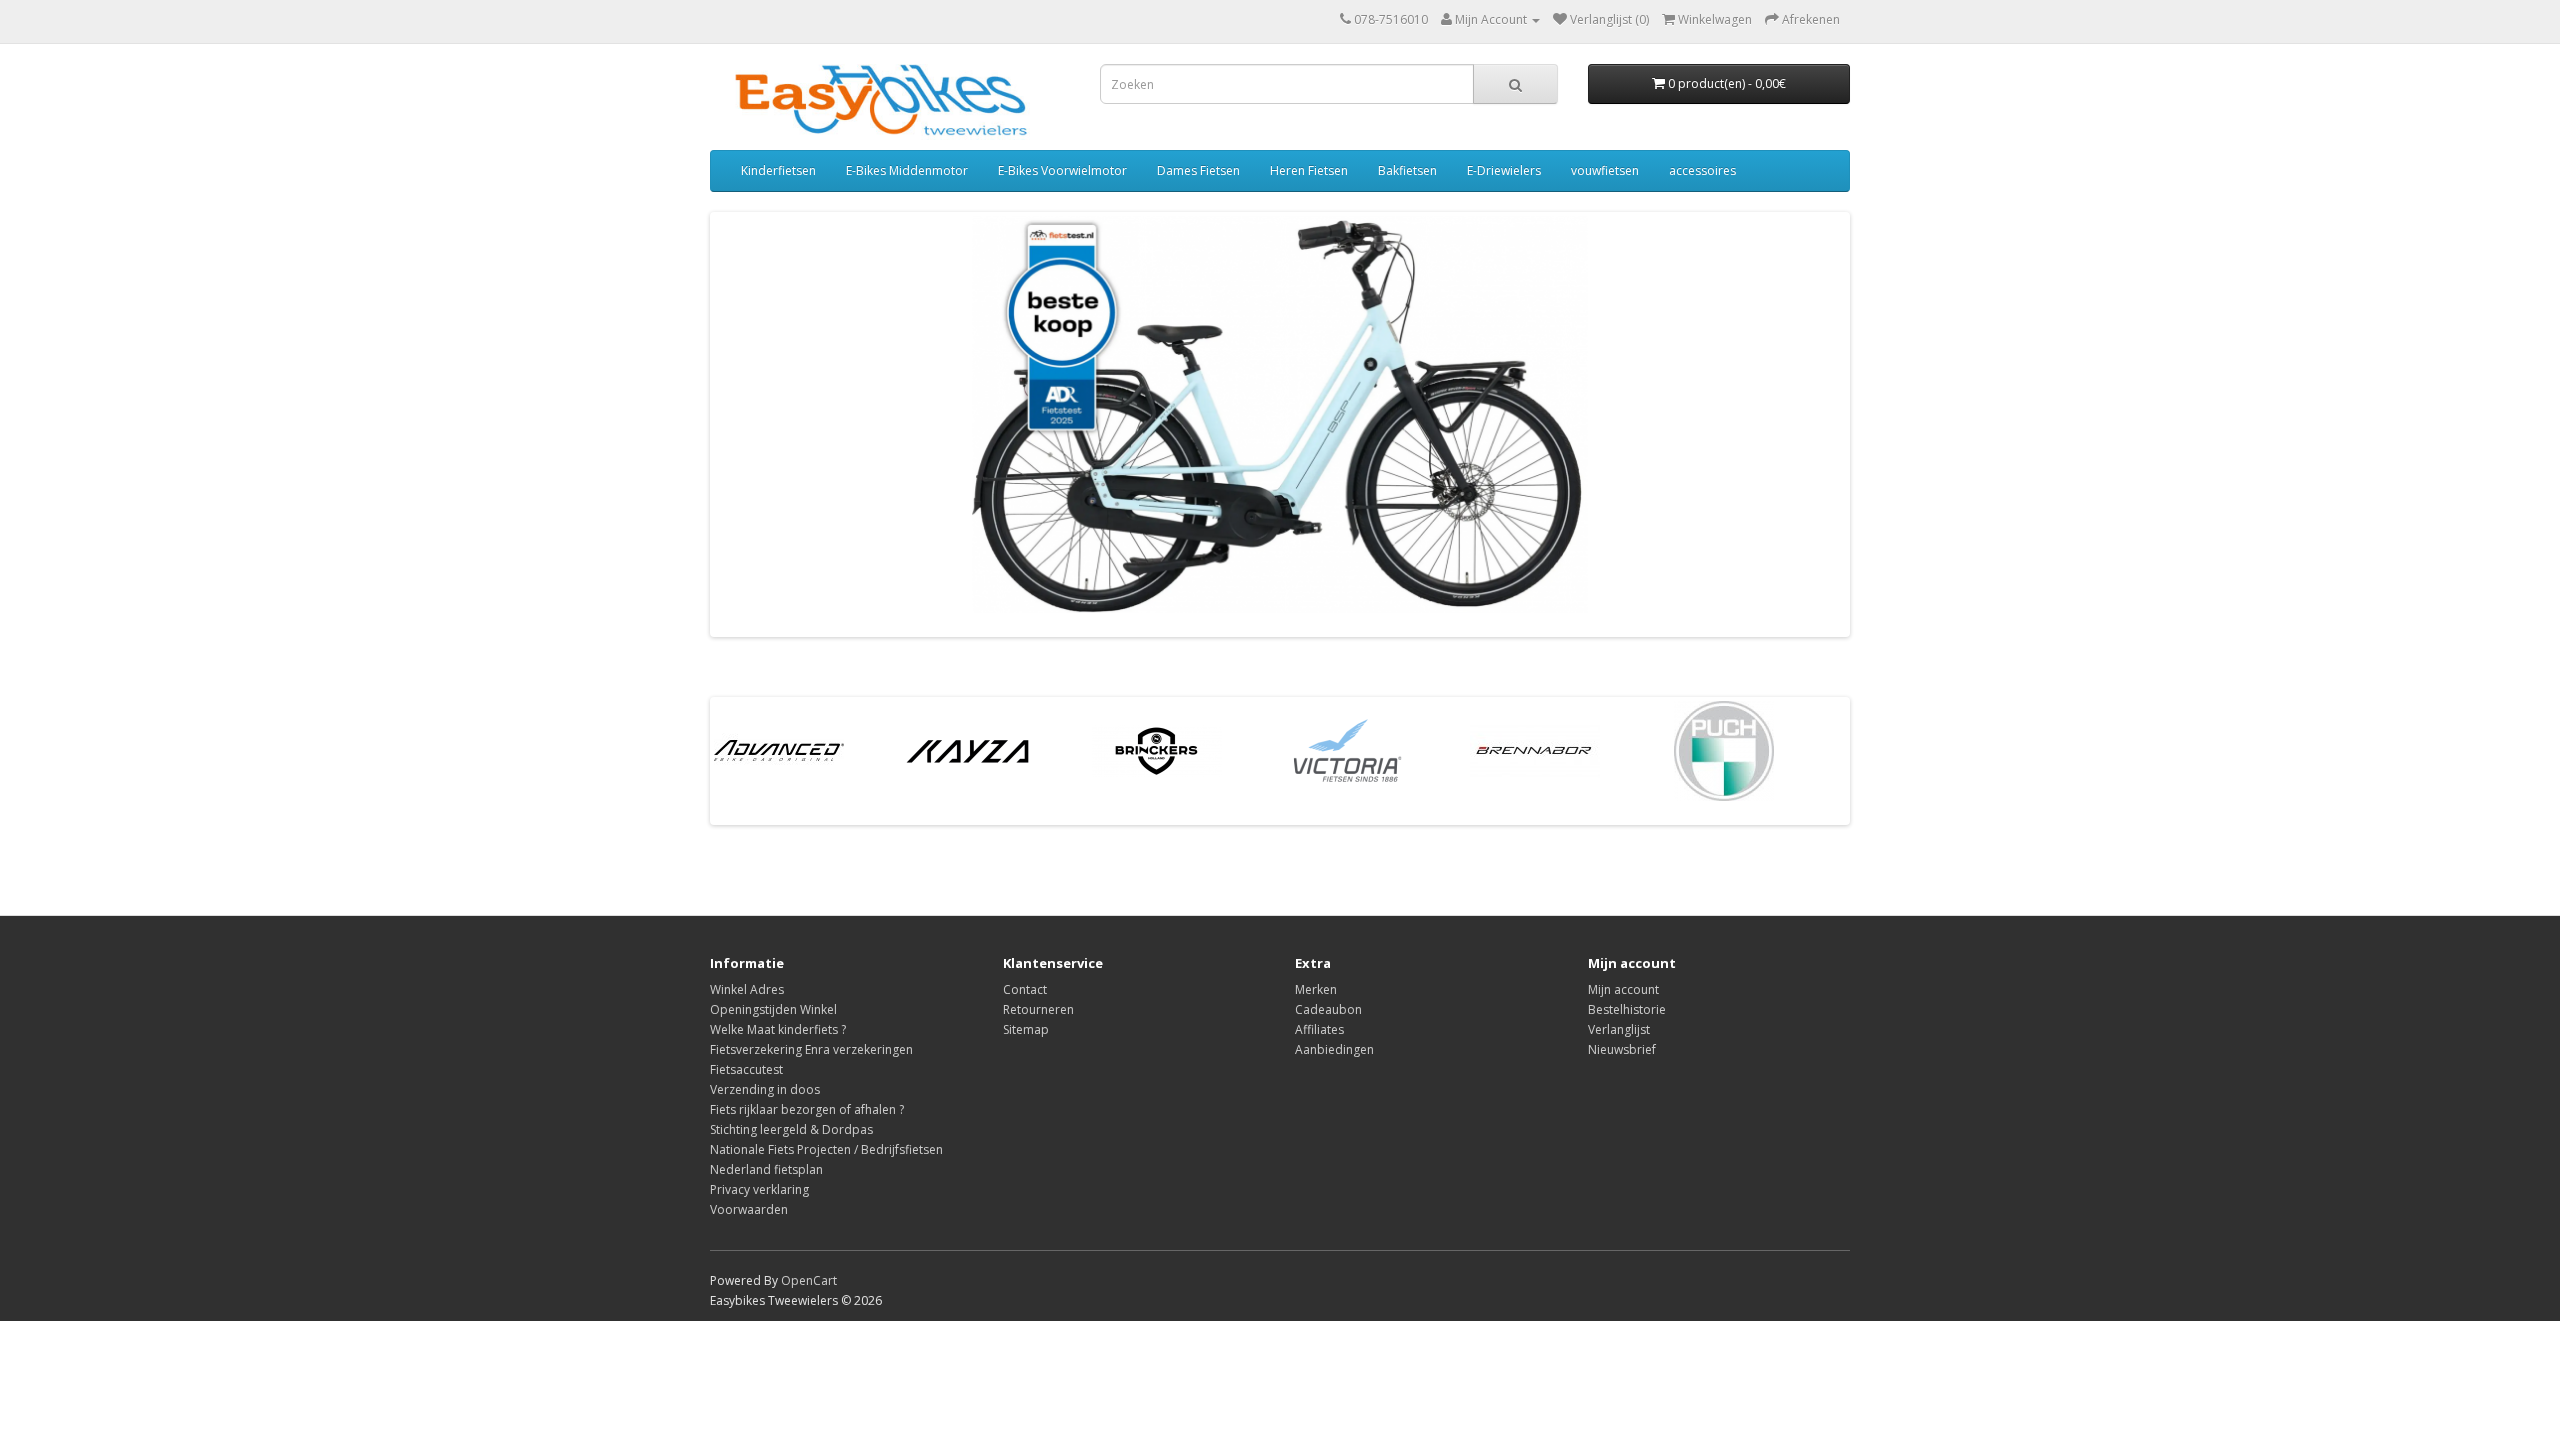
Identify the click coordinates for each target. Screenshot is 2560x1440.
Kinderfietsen (778, 170)
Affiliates (1319, 1029)
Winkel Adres (747, 989)
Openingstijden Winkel (773, 1009)
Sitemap (1026, 1029)
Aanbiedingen (1334, 1049)
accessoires (1702, 170)
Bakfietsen (1407, 170)
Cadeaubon (1328, 1009)
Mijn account (1623, 989)
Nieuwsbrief (1622, 1049)
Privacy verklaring (759, 1189)
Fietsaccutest (746, 1069)
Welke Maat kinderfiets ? (778, 1029)
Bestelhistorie (1627, 1009)
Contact (1025, 989)
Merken (1316, 989)
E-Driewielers (1504, 170)
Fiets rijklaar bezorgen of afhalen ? (807, 1109)
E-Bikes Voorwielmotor (1062, 170)
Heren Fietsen (1309, 170)
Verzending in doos (765, 1089)
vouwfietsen (1605, 170)
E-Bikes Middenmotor (907, 170)
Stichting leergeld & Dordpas (791, 1129)
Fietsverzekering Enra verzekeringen (811, 1049)
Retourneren (1038, 1009)
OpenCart (809, 1280)
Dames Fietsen (1198, 170)
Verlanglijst (1619, 1029)
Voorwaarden (749, 1209)
